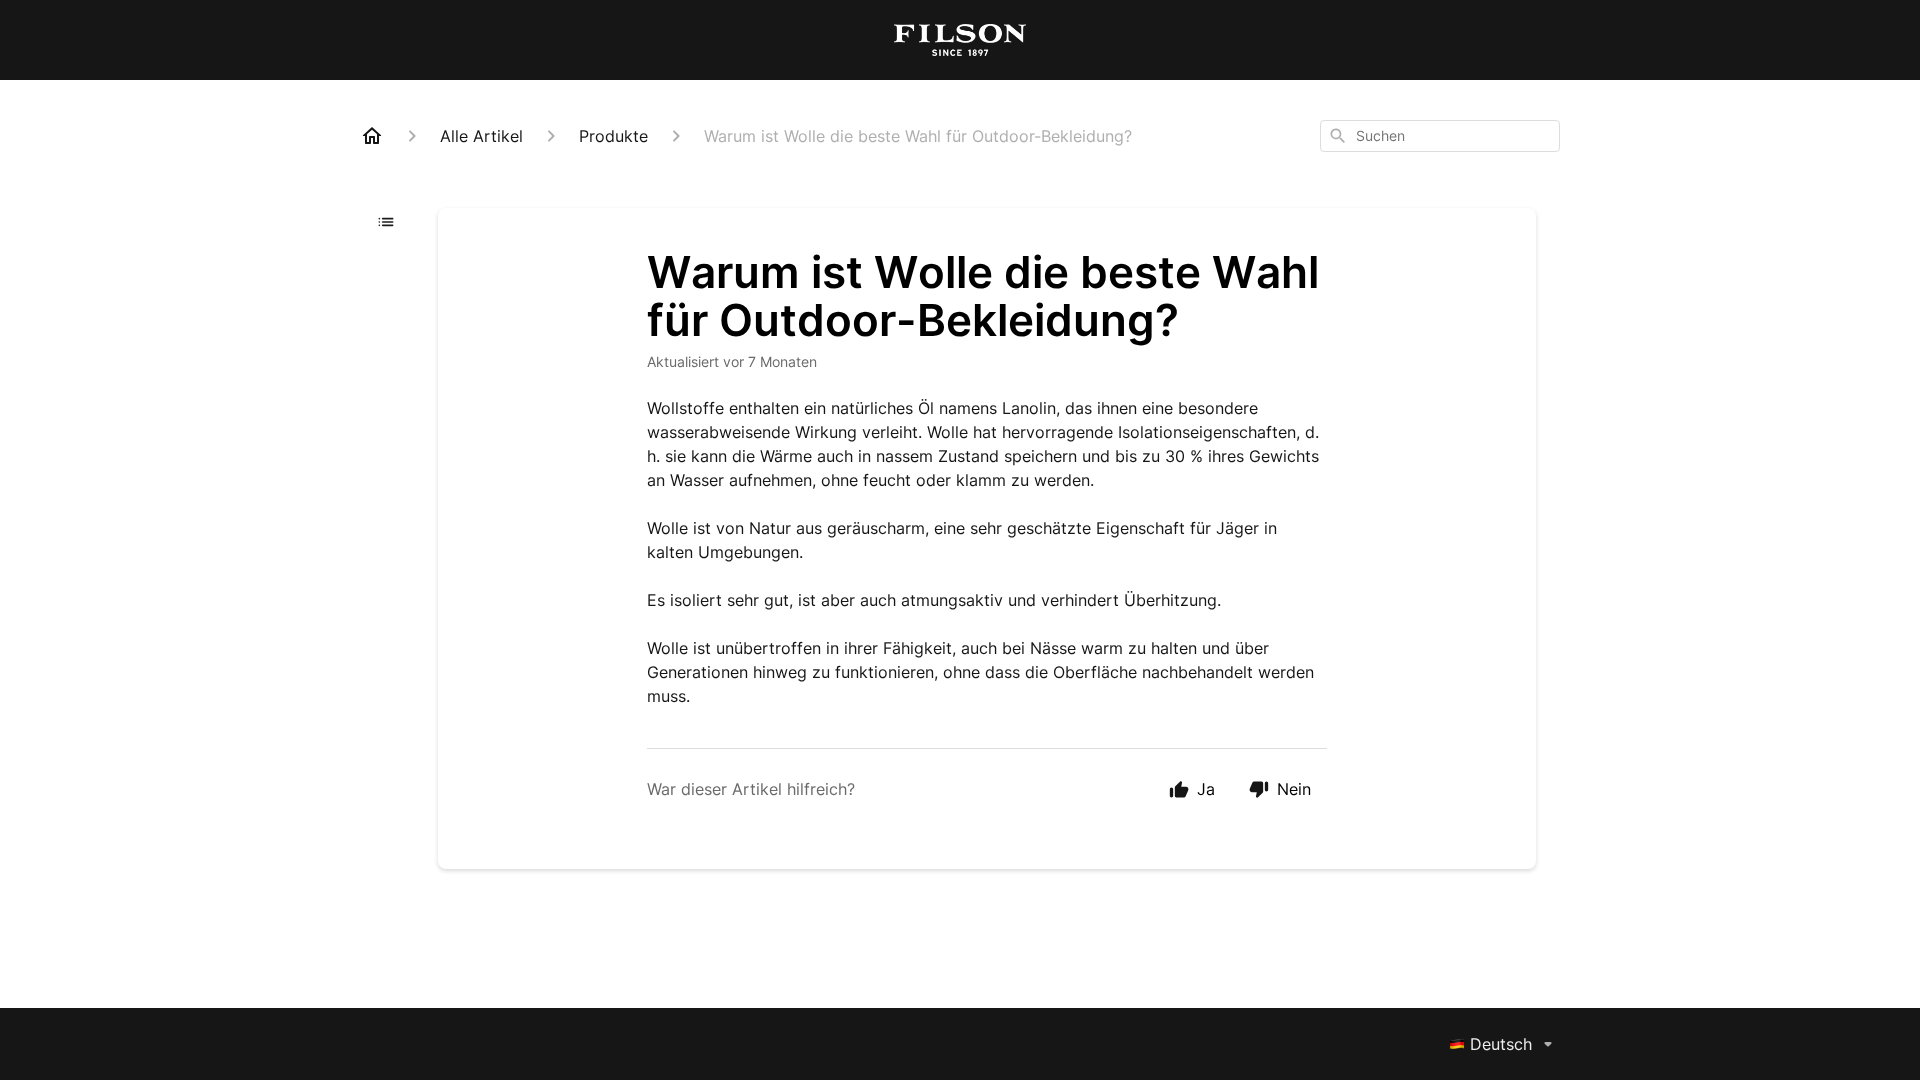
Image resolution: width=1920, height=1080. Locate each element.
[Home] (372, 136)
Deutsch (1501, 1044)
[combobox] (1440, 136)
